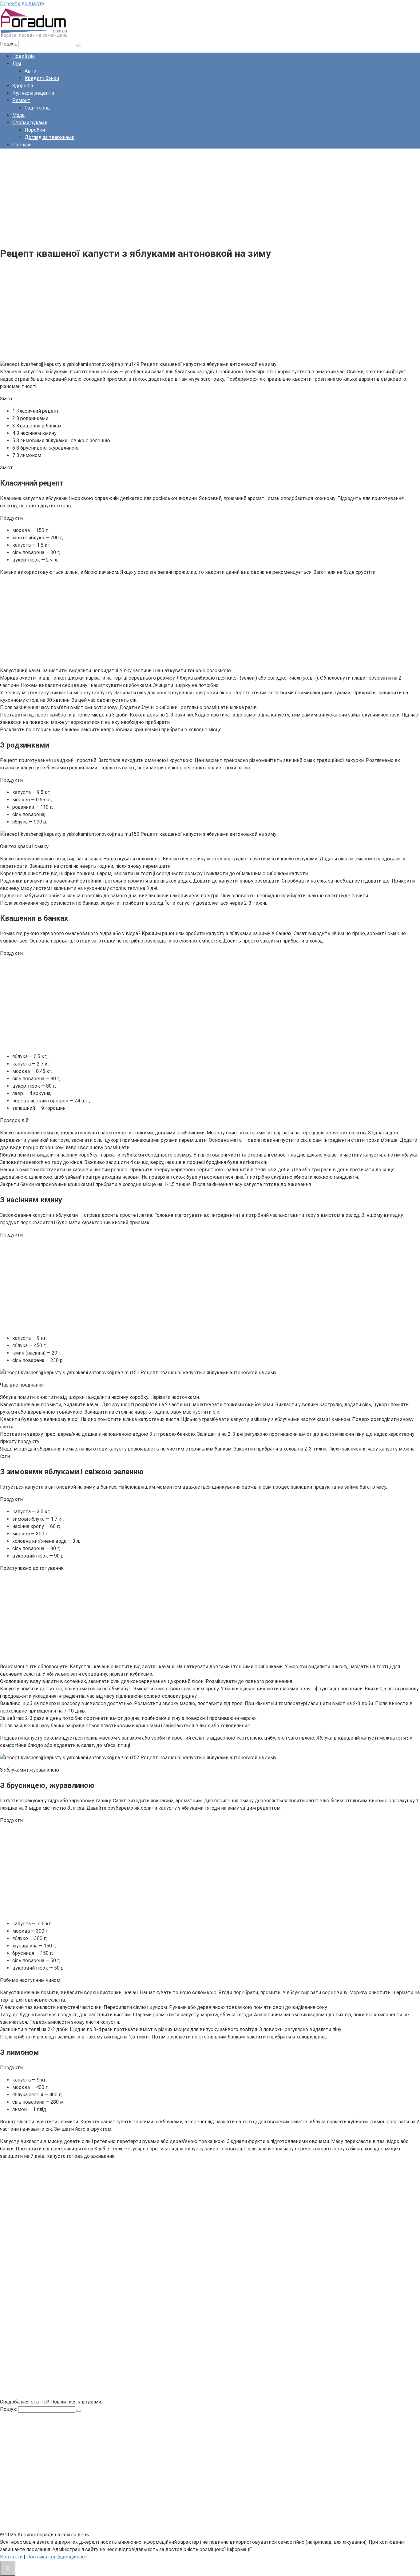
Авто (30, 71)
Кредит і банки (42, 78)
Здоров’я (23, 86)
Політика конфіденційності (57, 2557)
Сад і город (37, 108)
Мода (18, 115)
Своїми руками (30, 123)
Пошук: (9, 44)
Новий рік (24, 56)
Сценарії (22, 145)
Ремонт (21, 100)
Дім (17, 64)
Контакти (11, 2557)
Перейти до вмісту (22, 4)
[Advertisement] (184, 196)
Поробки (35, 130)
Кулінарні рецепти (33, 93)
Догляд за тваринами (50, 137)
